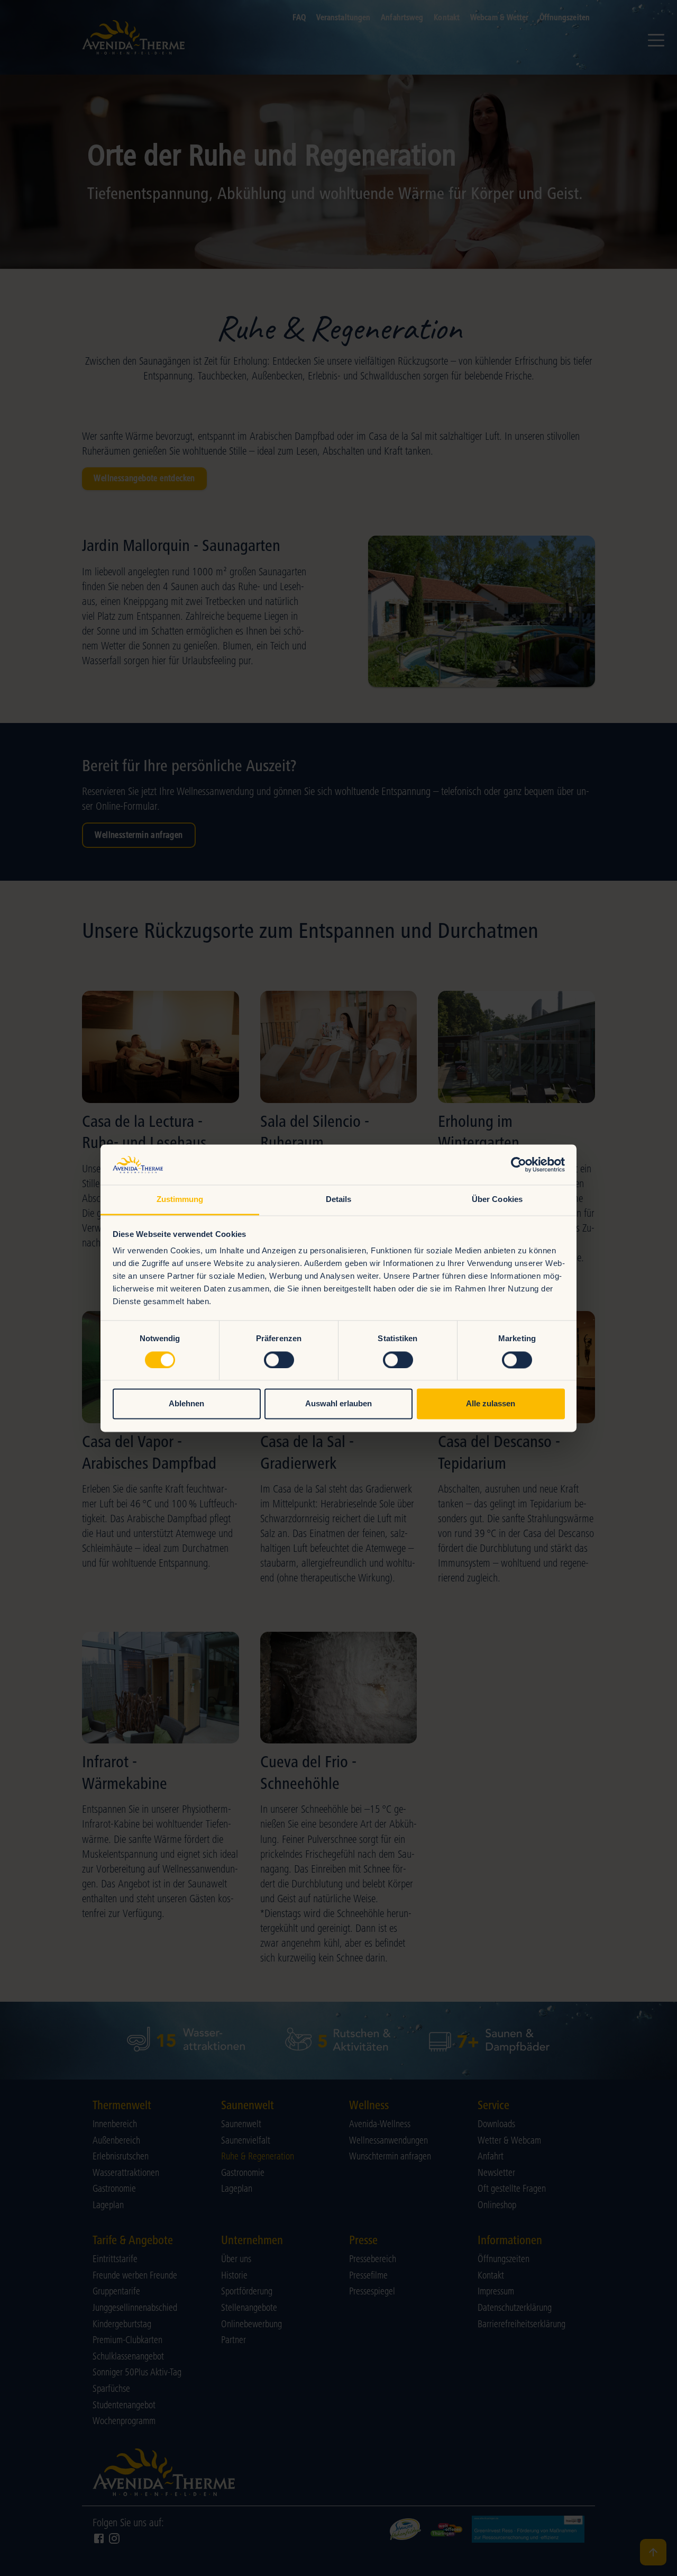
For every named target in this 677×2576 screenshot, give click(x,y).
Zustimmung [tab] (180, 1200)
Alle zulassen (491, 1404)
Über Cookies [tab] (497, 1200)
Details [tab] (339, 1200)
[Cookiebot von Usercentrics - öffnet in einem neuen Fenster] (519, 1164)
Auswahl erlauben (338, 1404)
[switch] (279, 1360)
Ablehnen (186, 1404)
